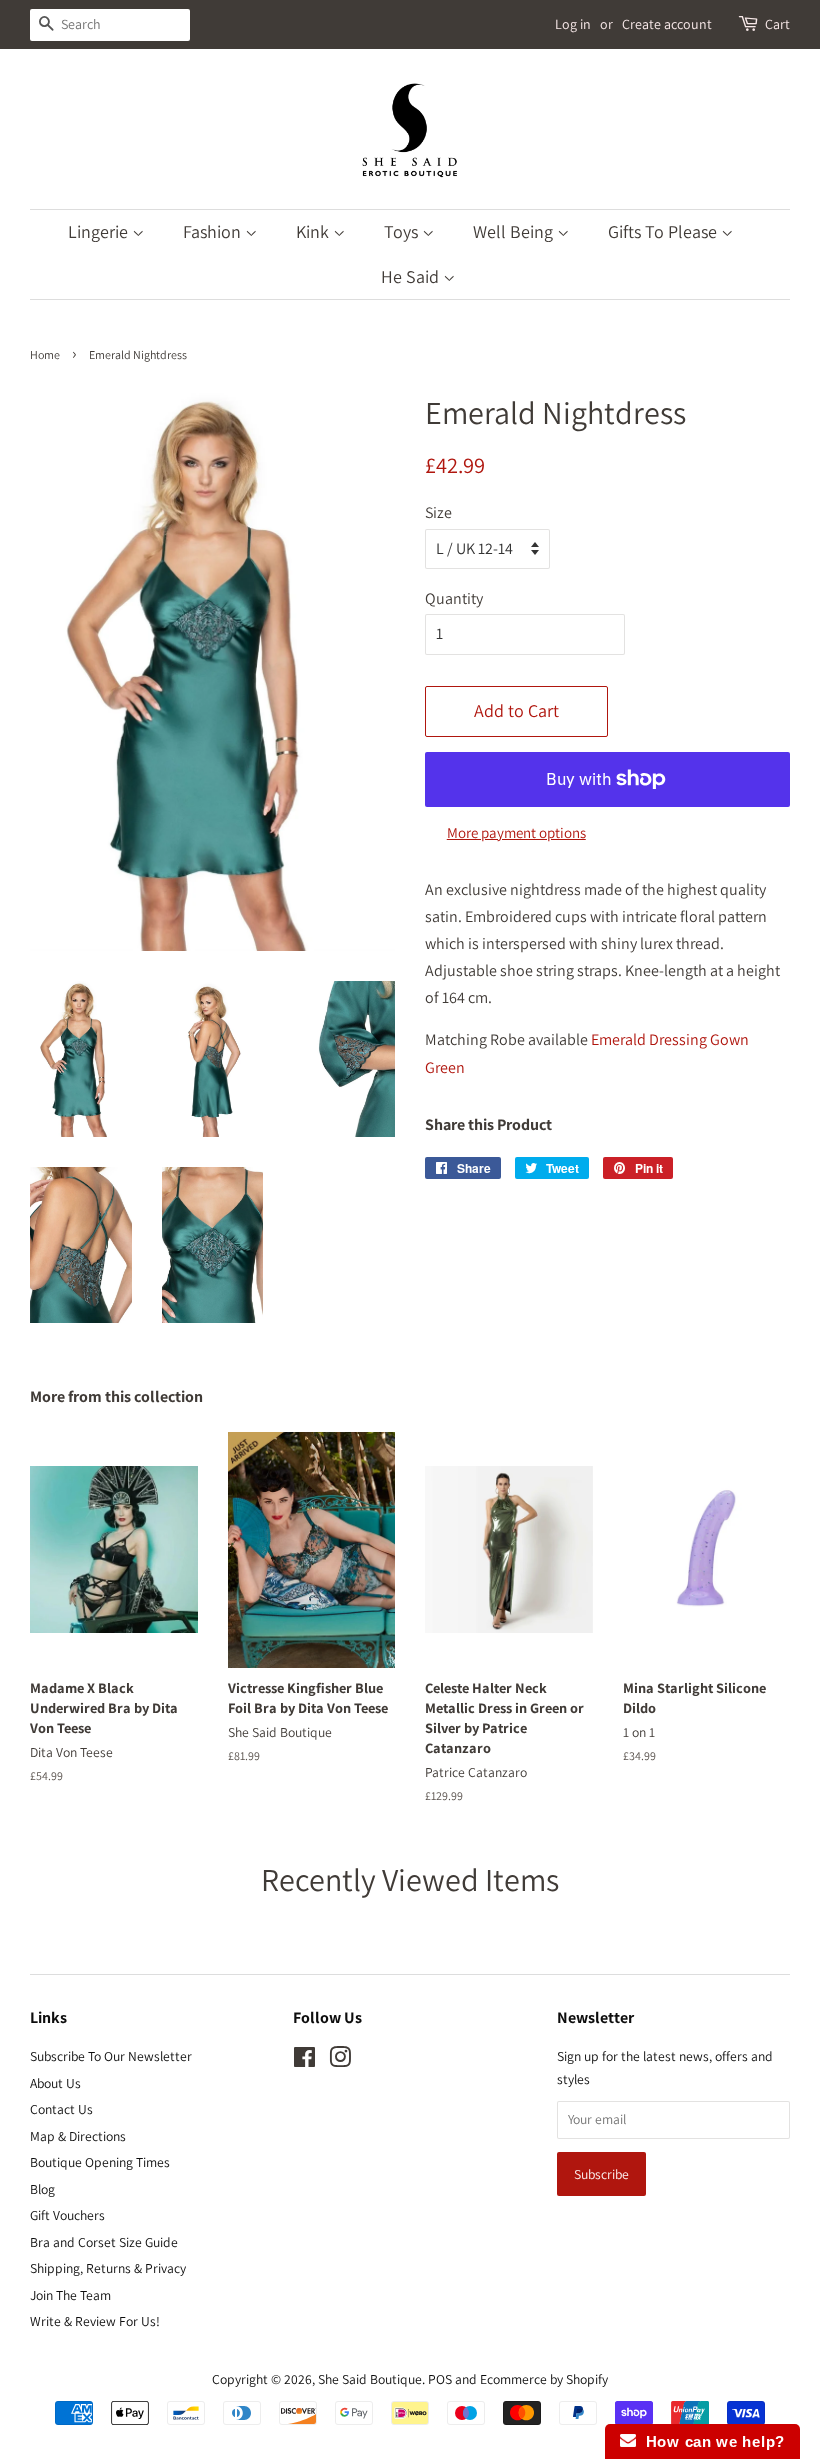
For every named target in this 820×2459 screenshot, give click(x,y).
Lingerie (100, 231)
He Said (412, 276)
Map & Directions (78, 2136)
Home (45, 354)
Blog (42, 2189)
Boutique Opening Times (100, 2162)
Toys (403, 231)
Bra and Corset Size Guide (104, 2242)
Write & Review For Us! (95, 2321)
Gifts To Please (664, 231)
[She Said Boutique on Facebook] (304, 2061)
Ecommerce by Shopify (544, 2379)
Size (438, 512)
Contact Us (61, 2109)
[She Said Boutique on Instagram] (340, 2061)
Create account (667, 24)
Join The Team (70, 2295)
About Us (55, 2083)
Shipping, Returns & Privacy (108, 2268)
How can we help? (710, 2441)
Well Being (515, 231)
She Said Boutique (370, 2379)
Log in (573, 24)
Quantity (454, 598)
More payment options (516, 832)
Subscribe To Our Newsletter (111, 2056)
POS (440, 2379)
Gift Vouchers (67, 2215)
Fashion (214, 231)
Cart (777, 24)
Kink (314, 231)
